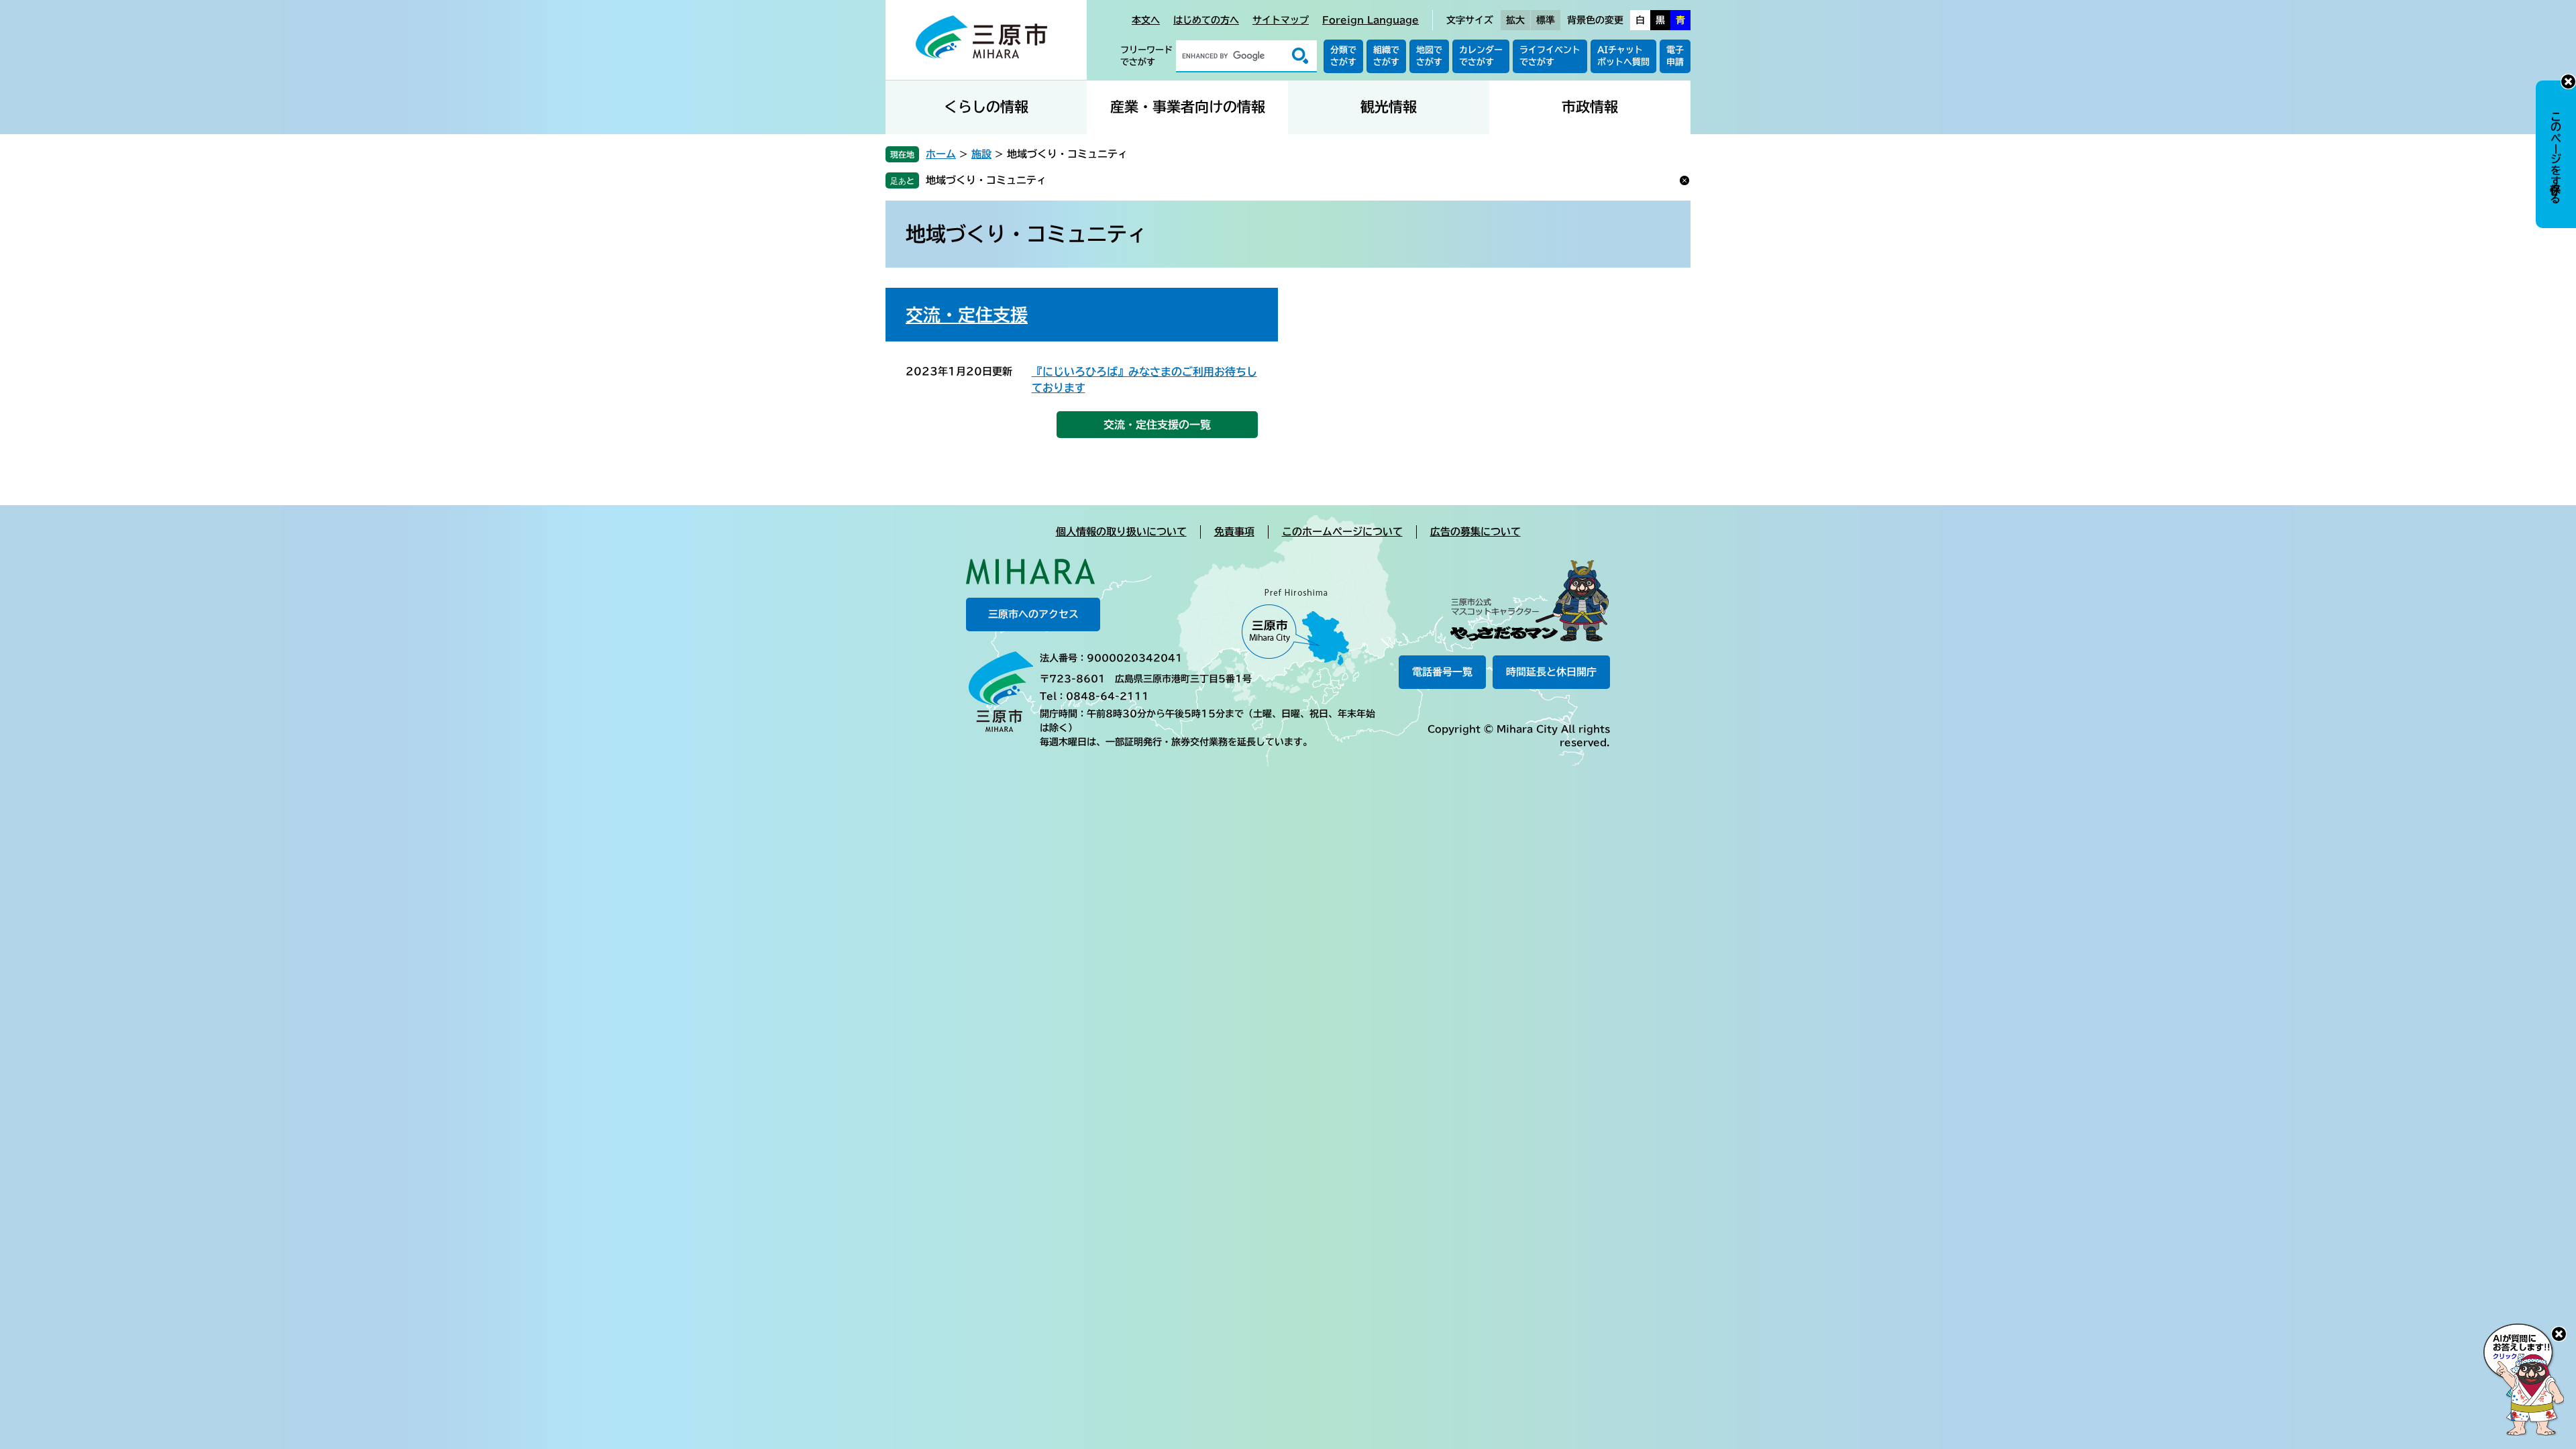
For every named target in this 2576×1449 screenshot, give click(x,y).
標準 (1546, 20)
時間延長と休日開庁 (1551, 672)
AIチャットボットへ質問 (1623, 56)
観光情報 (1389, 107)
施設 (981, 154)
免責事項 (1234, 532)
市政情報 (1590, 107)
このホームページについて (1342, 532)
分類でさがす (1343, 56)
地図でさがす (1429, 56)
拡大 (1515, 20)
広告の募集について (1475, 532)
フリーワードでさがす (1146, 56)
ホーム (941, 154)
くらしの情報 (986, 107)
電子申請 (1675, 56)
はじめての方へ (1206, 20)
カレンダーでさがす (1481, 56)
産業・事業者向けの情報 (1188, 107)
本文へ (1146, 20)
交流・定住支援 (967, 315)
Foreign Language (1371, 20)
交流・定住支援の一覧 (1157, 425)
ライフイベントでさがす (1550, 56)
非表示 (2568, 82)
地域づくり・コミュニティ (986, 180)
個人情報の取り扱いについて (1121, 532)
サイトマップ (1281, 20)
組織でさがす (1386, 56)
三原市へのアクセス (1033, 614)
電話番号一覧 (1442, 672)
